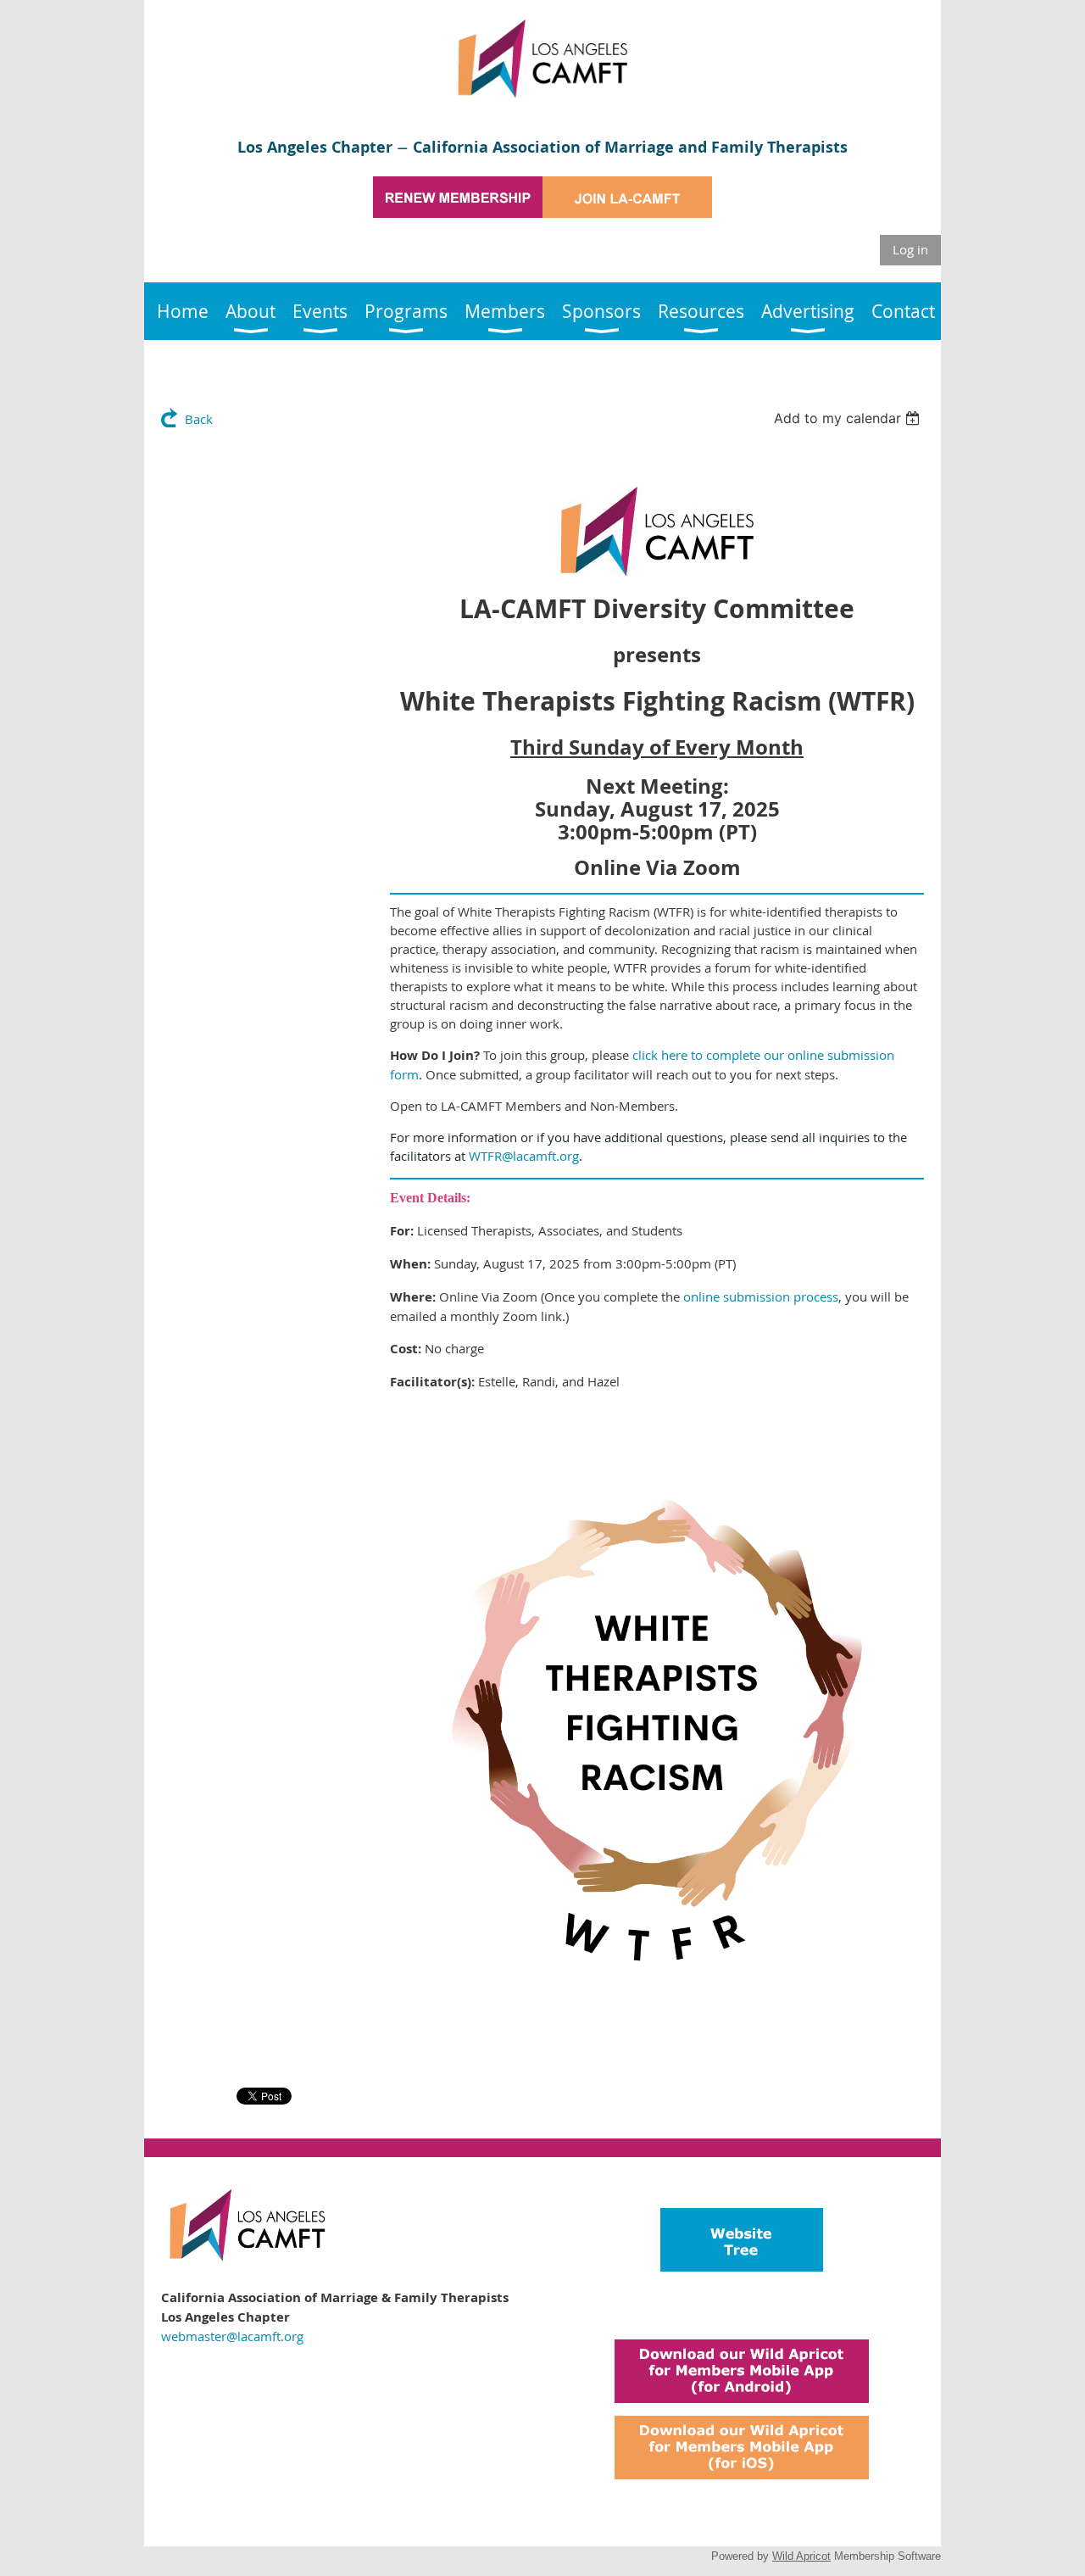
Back (199, 419)
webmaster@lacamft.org (232, 2336)
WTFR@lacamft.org (524, 1156)
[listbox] (849, 418)
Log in (910, 249)
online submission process (761, 1296)
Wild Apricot (801, 2556)
